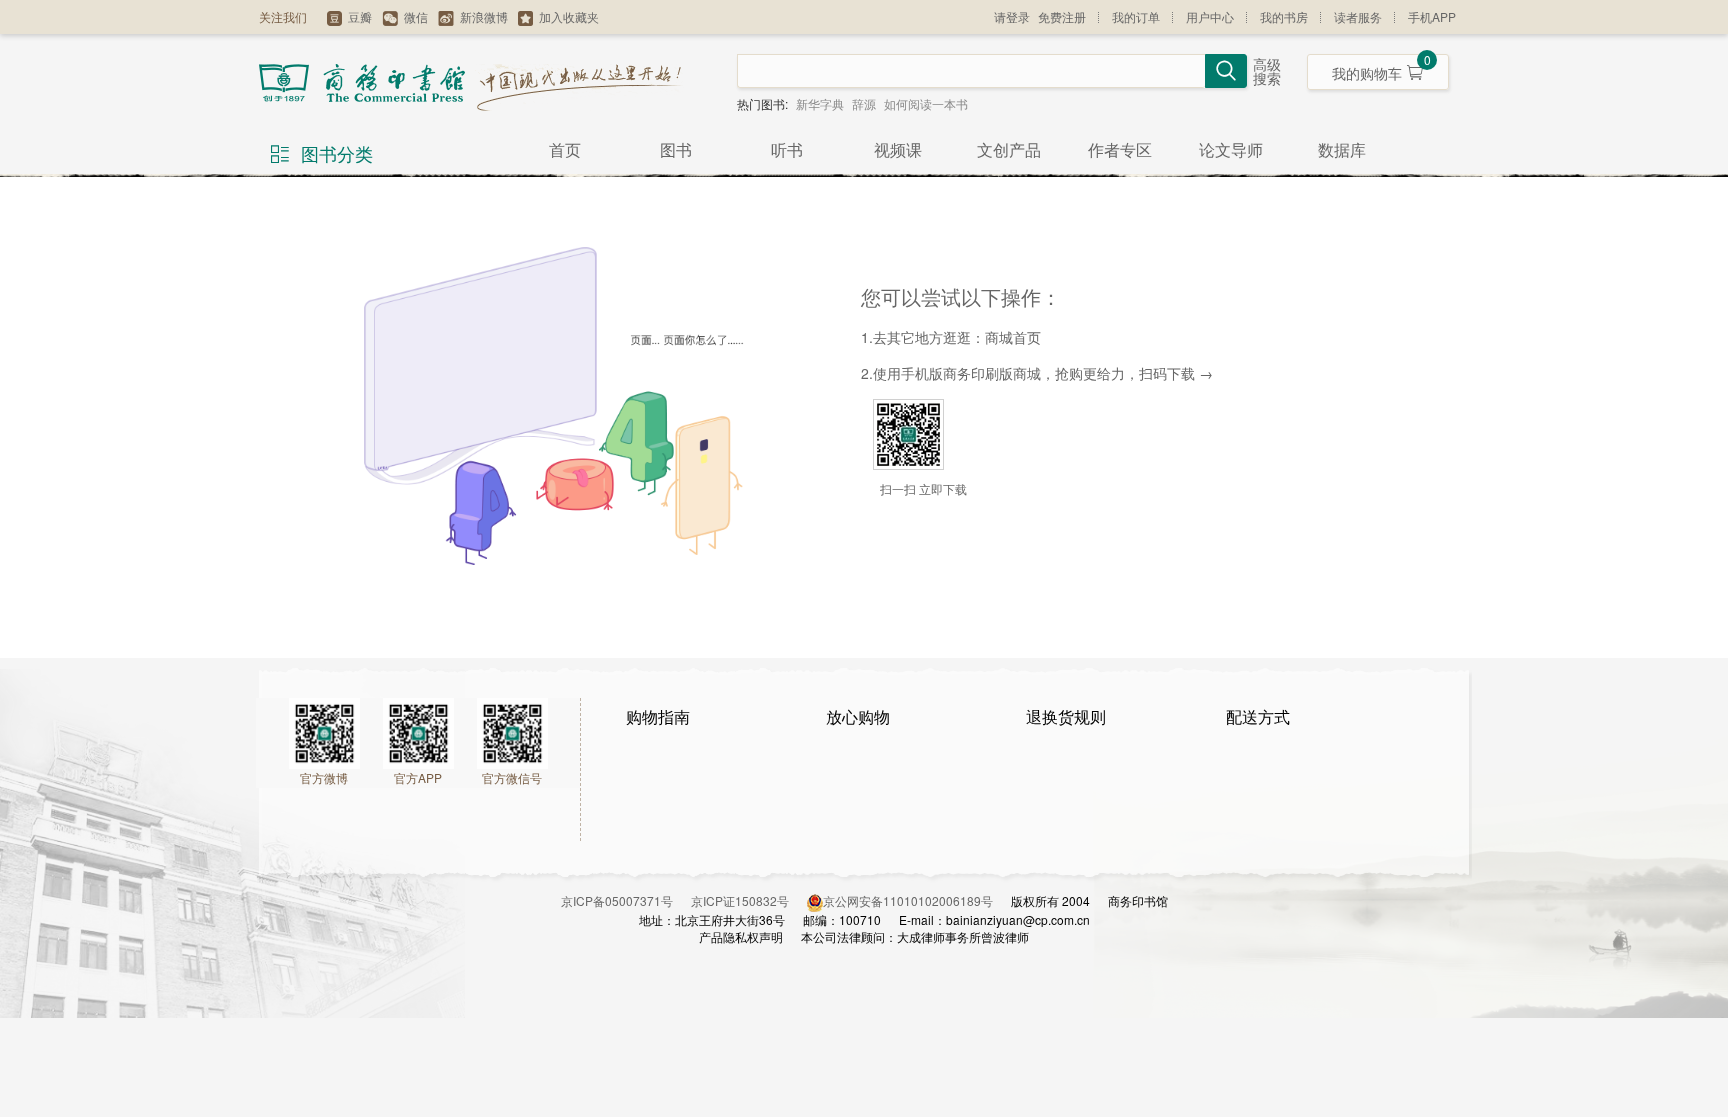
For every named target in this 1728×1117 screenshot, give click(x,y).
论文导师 (1231, 149)
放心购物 (858, 716)
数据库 (1342, 149)
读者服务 (1358, 16)
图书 (676, 149)
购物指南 (658, 716)
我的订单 (1136, 16)
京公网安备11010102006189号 (908, 900)
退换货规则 (1066, 716)
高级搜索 (1267, 72)
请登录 (1012, 16)
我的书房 (1284, 16)
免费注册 (1062, 16)
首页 (565, 149)
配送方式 (1258, 716)
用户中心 (1210, 16)
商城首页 (1013, 337)
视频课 (898, 149)
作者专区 (1120, 149)
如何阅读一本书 (926, 103)
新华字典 (820, 103)
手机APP (1432, 16)
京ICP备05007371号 (626, 900)
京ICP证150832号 (749, 900)
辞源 (864, 103)
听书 (787, 149)
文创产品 (1009, 149)
